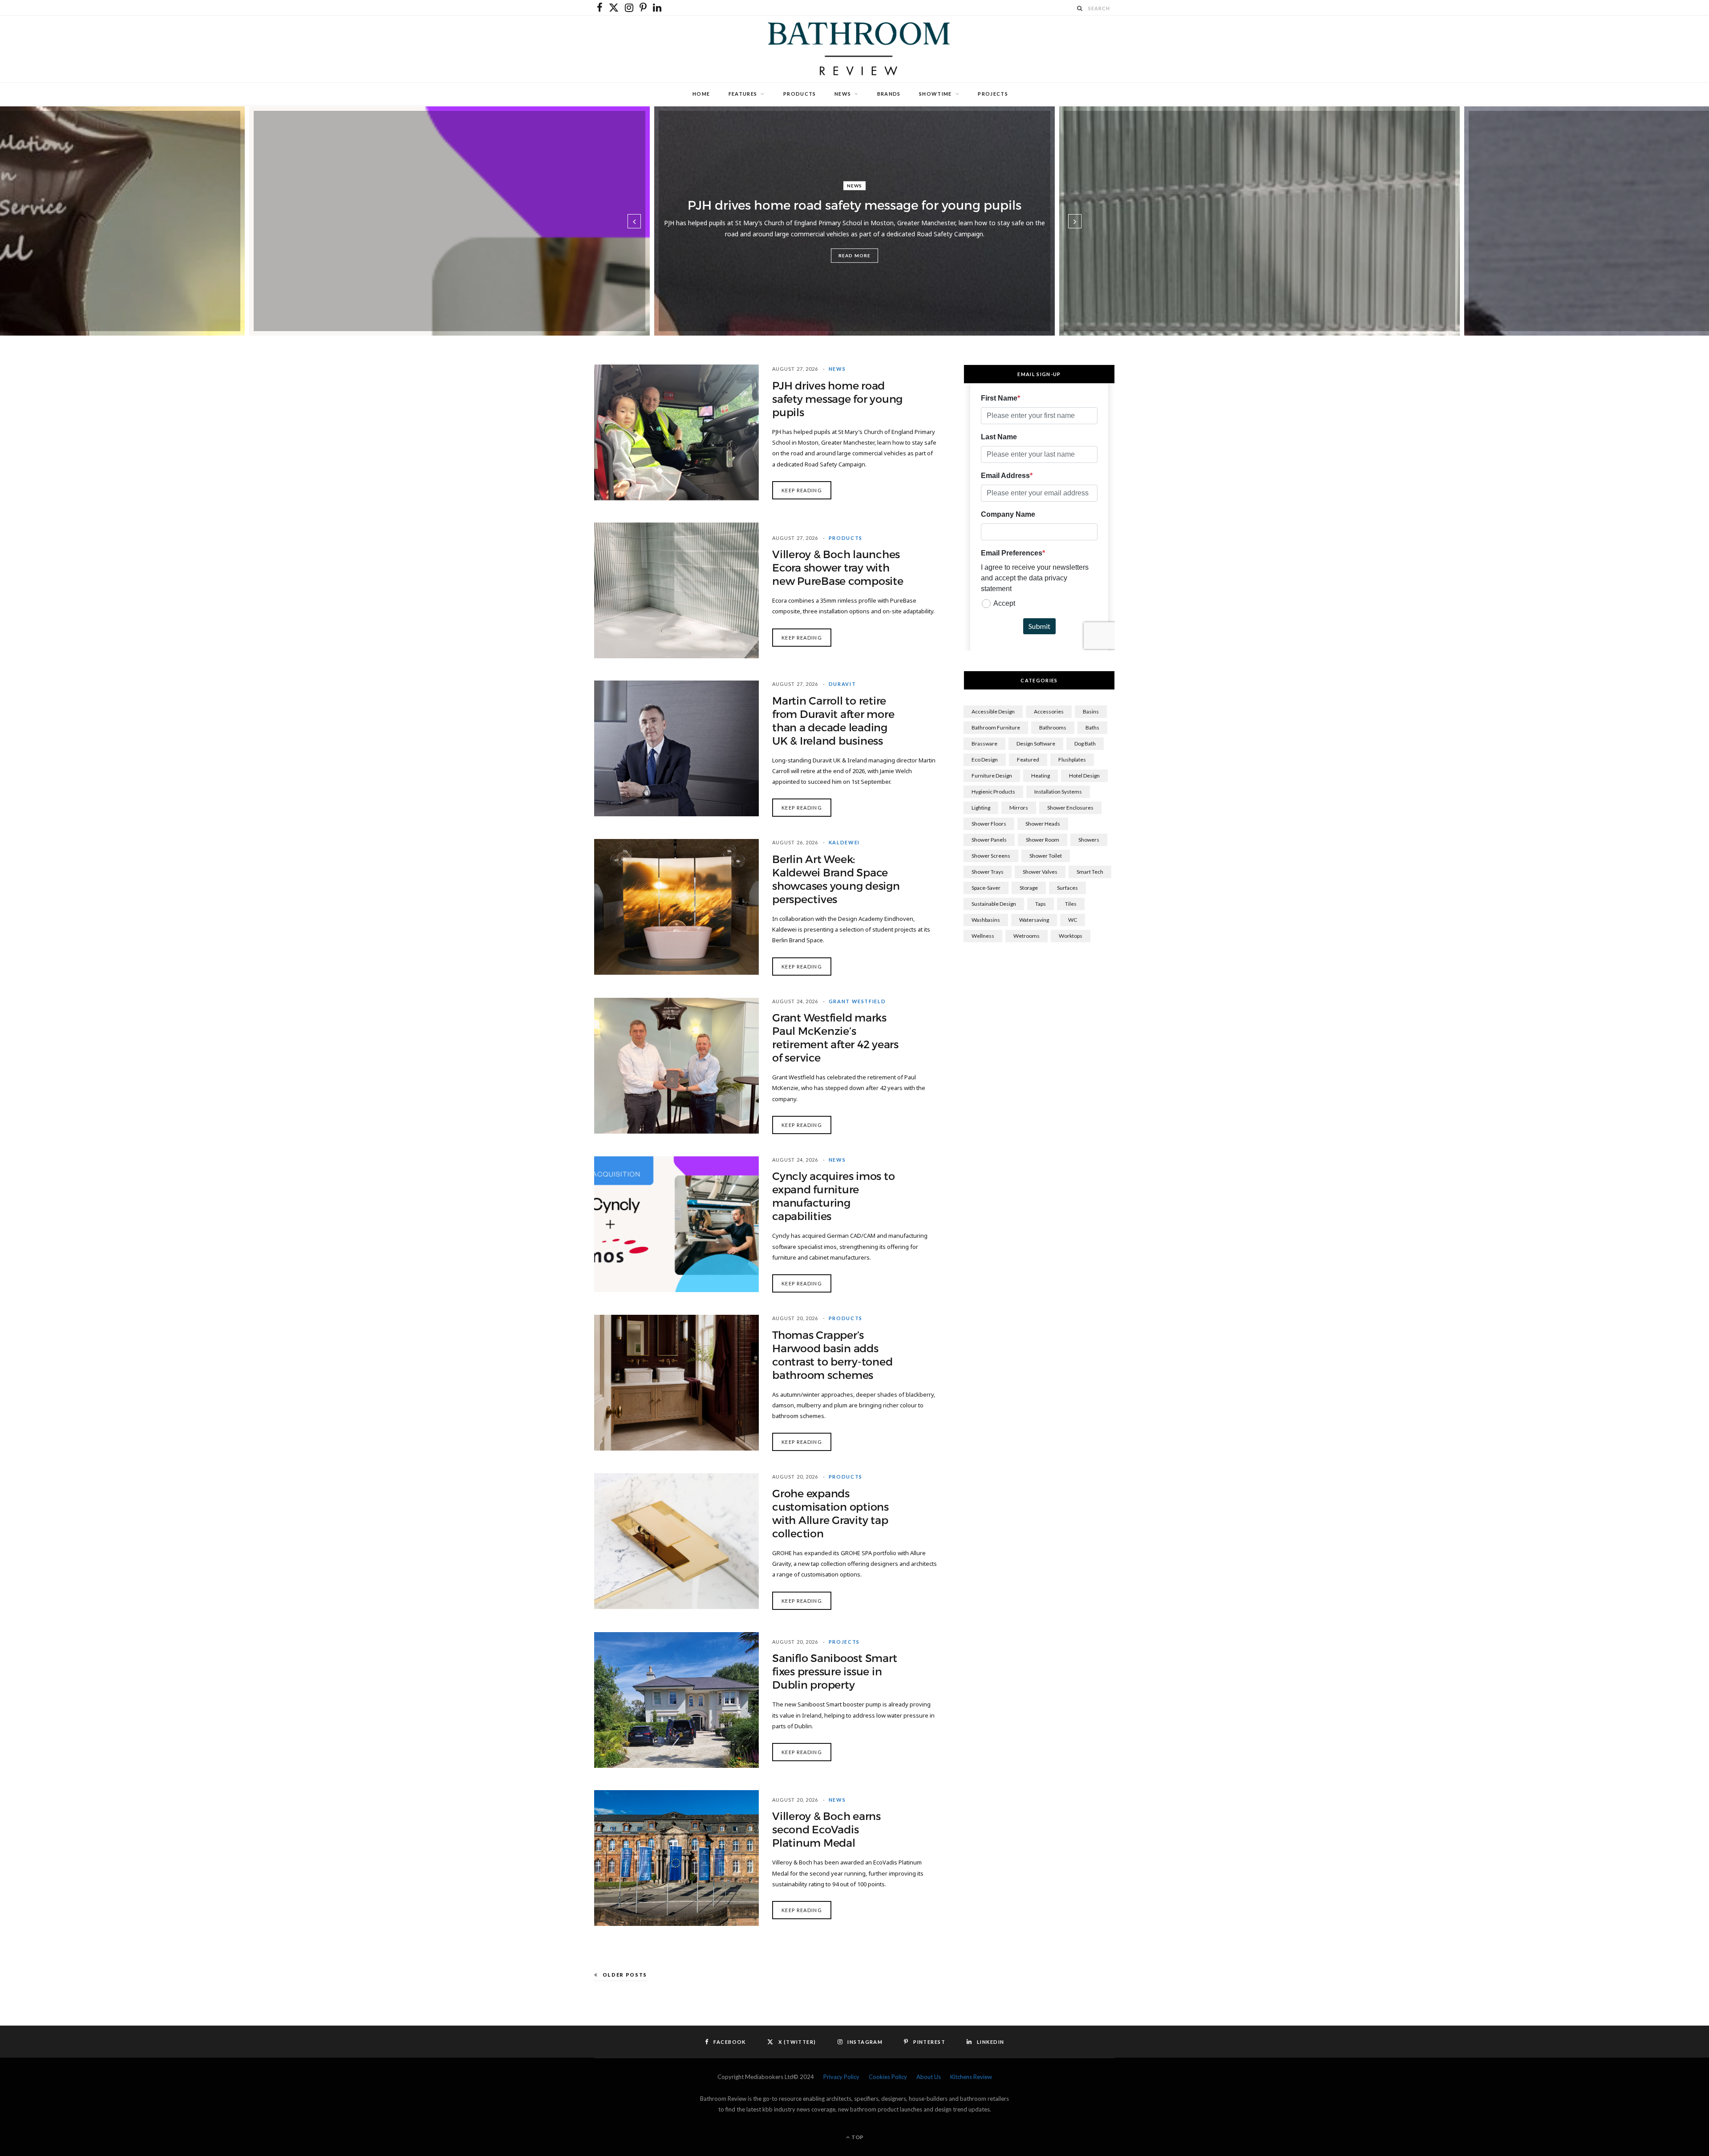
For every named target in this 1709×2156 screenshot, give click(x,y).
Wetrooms (1027, 936)
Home (701, 94)
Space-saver (986, 888)
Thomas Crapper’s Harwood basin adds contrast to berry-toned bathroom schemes (832, 1355)
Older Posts (625, 1975)
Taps (1041, 904)
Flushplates (1072, 760)
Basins (1091, 711)
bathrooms (1053, 727)
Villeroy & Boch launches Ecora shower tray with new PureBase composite (838, 568)
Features (743, 94)
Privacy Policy (841, 2077)
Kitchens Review (971, 2077)
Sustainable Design (994, 904)
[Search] (1080, 8)
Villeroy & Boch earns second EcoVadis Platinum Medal (826, 1830)
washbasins (986, 920)
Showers (1089, 840)
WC (1073, 920)
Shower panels (989, 840)
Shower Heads (1043, 824)
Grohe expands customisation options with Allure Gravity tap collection (830, 1514)
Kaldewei (844, 842)
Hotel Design (1084, 776)
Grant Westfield (857, 1001)
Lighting (981, 808)
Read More (854, 255)
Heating (1041, 776)
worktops (1071, 936)
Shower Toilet (1046, 856)
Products (800, 94)
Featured (1028, 760)
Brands (889, 94)
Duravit (842, 684)
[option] (854, 221)
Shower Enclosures (1070, 808)
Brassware (984, 744)
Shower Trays (988, 872)
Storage (1029, 888)
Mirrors (1019, 808)
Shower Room (1043, 840)
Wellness (983, 936)
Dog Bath (1085, 744)
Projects (993, 94)
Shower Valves (1040, 872)
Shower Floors (989, 824)
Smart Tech (1090, 872)
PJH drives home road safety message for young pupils (854, 205)
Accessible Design (993, 711)
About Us (929, 2077)
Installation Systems (1058, 792)
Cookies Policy (888, 2077)
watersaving (1034, 920)
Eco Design (985, 760)
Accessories (1049, 711)
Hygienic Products (993, 792)
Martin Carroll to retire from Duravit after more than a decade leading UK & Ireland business (833, 721)
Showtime (935, 94)
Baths (1092, 727)
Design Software (1036, 744)
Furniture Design (992, 776)
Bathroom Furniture (996, 727)
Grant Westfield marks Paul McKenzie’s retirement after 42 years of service (835, 1038)
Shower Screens (991, 856)
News (843, 94)
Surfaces (1067, 888)
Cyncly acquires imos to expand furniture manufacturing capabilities (833, 1196)
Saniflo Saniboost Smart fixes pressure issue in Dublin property (834, 1672)
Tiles (1071, 904)
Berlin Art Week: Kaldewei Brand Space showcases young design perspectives (836, 879)
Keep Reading (802, 490)
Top (857, 2137)
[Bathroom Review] (854, 49)
